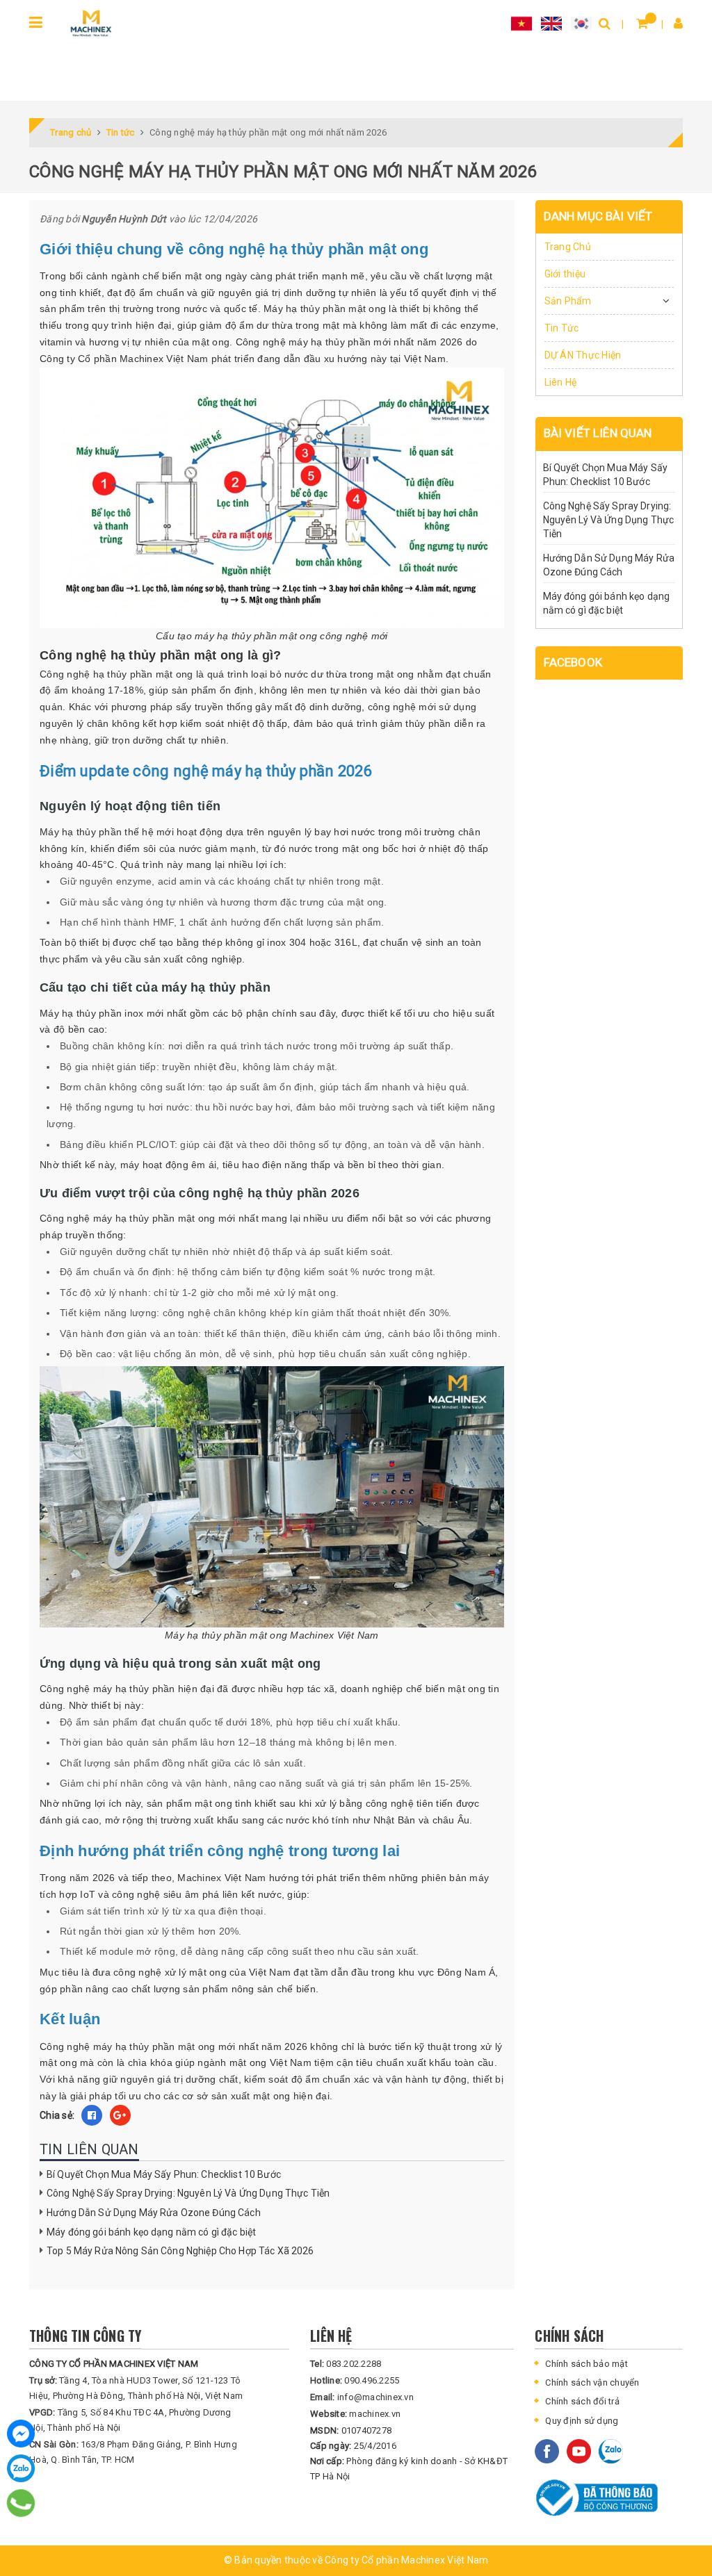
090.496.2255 (355, 2380)
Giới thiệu (565, 274)
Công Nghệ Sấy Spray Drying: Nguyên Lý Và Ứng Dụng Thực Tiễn (188, 2193)
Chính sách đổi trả (582, 2401)
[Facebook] (21, 2434)
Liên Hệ (561, 382)
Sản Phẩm (568, 301)
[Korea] (581, 23)
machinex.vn (355, 2414)
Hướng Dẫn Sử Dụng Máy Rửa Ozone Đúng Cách (154, 2213)
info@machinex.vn (362, 2397)
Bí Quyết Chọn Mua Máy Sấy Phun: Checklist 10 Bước (164, 2174)
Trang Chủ (568, 247)
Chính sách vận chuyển (592, 2382)
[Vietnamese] (521, 23)
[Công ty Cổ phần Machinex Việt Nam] (91, 23)
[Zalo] (21, 2468)
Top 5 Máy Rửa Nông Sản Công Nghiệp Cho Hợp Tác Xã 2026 (180, 2251)
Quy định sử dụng (582, 2421)
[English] (551, 23)
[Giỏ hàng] (642, 23)
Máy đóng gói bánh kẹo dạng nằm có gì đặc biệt (151, 2232)
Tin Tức (562, 328)
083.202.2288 (346, 2364)
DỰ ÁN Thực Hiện (583, 355)
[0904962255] (21, 2503)
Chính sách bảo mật (586, 2364)
